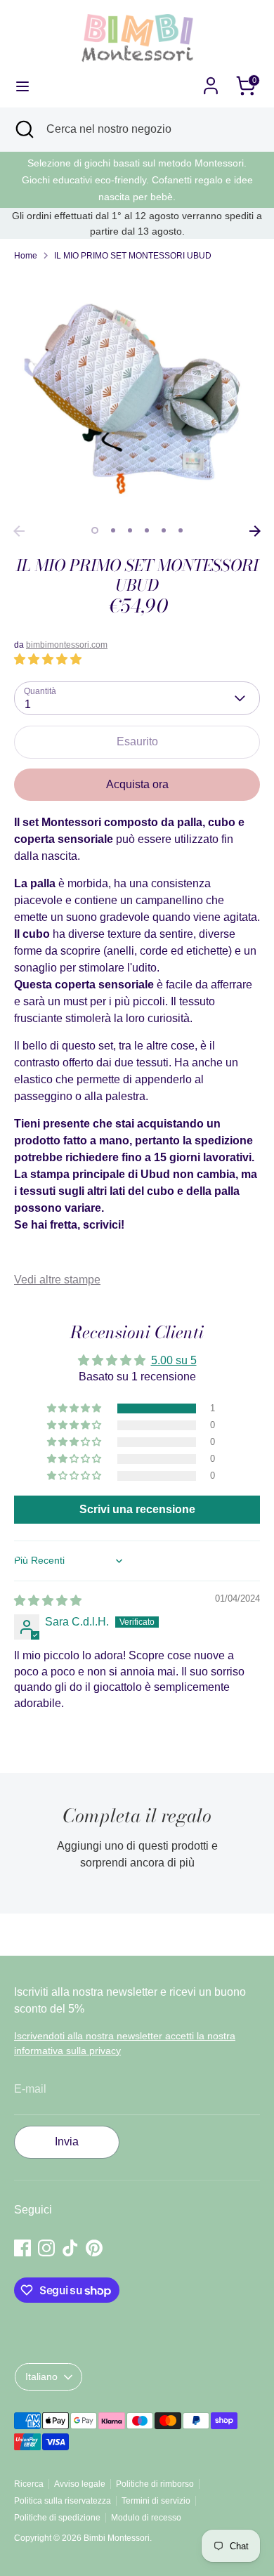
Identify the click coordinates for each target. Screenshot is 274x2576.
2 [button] (113, 530)
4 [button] (147, 530)
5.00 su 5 (174, 1360)
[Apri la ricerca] (23, 129)
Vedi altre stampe (57, 1280)
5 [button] (164, 530)
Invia (67, 2142)
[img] (48, 1601)
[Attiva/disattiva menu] (22, 86)
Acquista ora (137, 784)
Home (26, 256)
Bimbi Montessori (117, 2538)
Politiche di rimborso (155, 2484)
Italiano (41, 2376)
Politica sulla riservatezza (63, 2501)
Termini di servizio (156, 2501)
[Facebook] (22, 2248)
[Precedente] (19, 531)
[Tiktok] (70, 2248)
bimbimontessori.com (67, 645)
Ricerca (29, 2484)
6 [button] (181, 530)
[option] (137, 395)
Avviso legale (80, 2484)
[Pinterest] (94, 2248)
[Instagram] (46, 2248)
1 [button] (95, 530)
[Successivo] (255, 531)
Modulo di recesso (146, 2518)
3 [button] (130, 530)
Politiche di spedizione (57, 2518)
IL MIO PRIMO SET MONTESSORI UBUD (133, 256)
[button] (48, 659)
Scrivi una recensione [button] (137, 1509)
